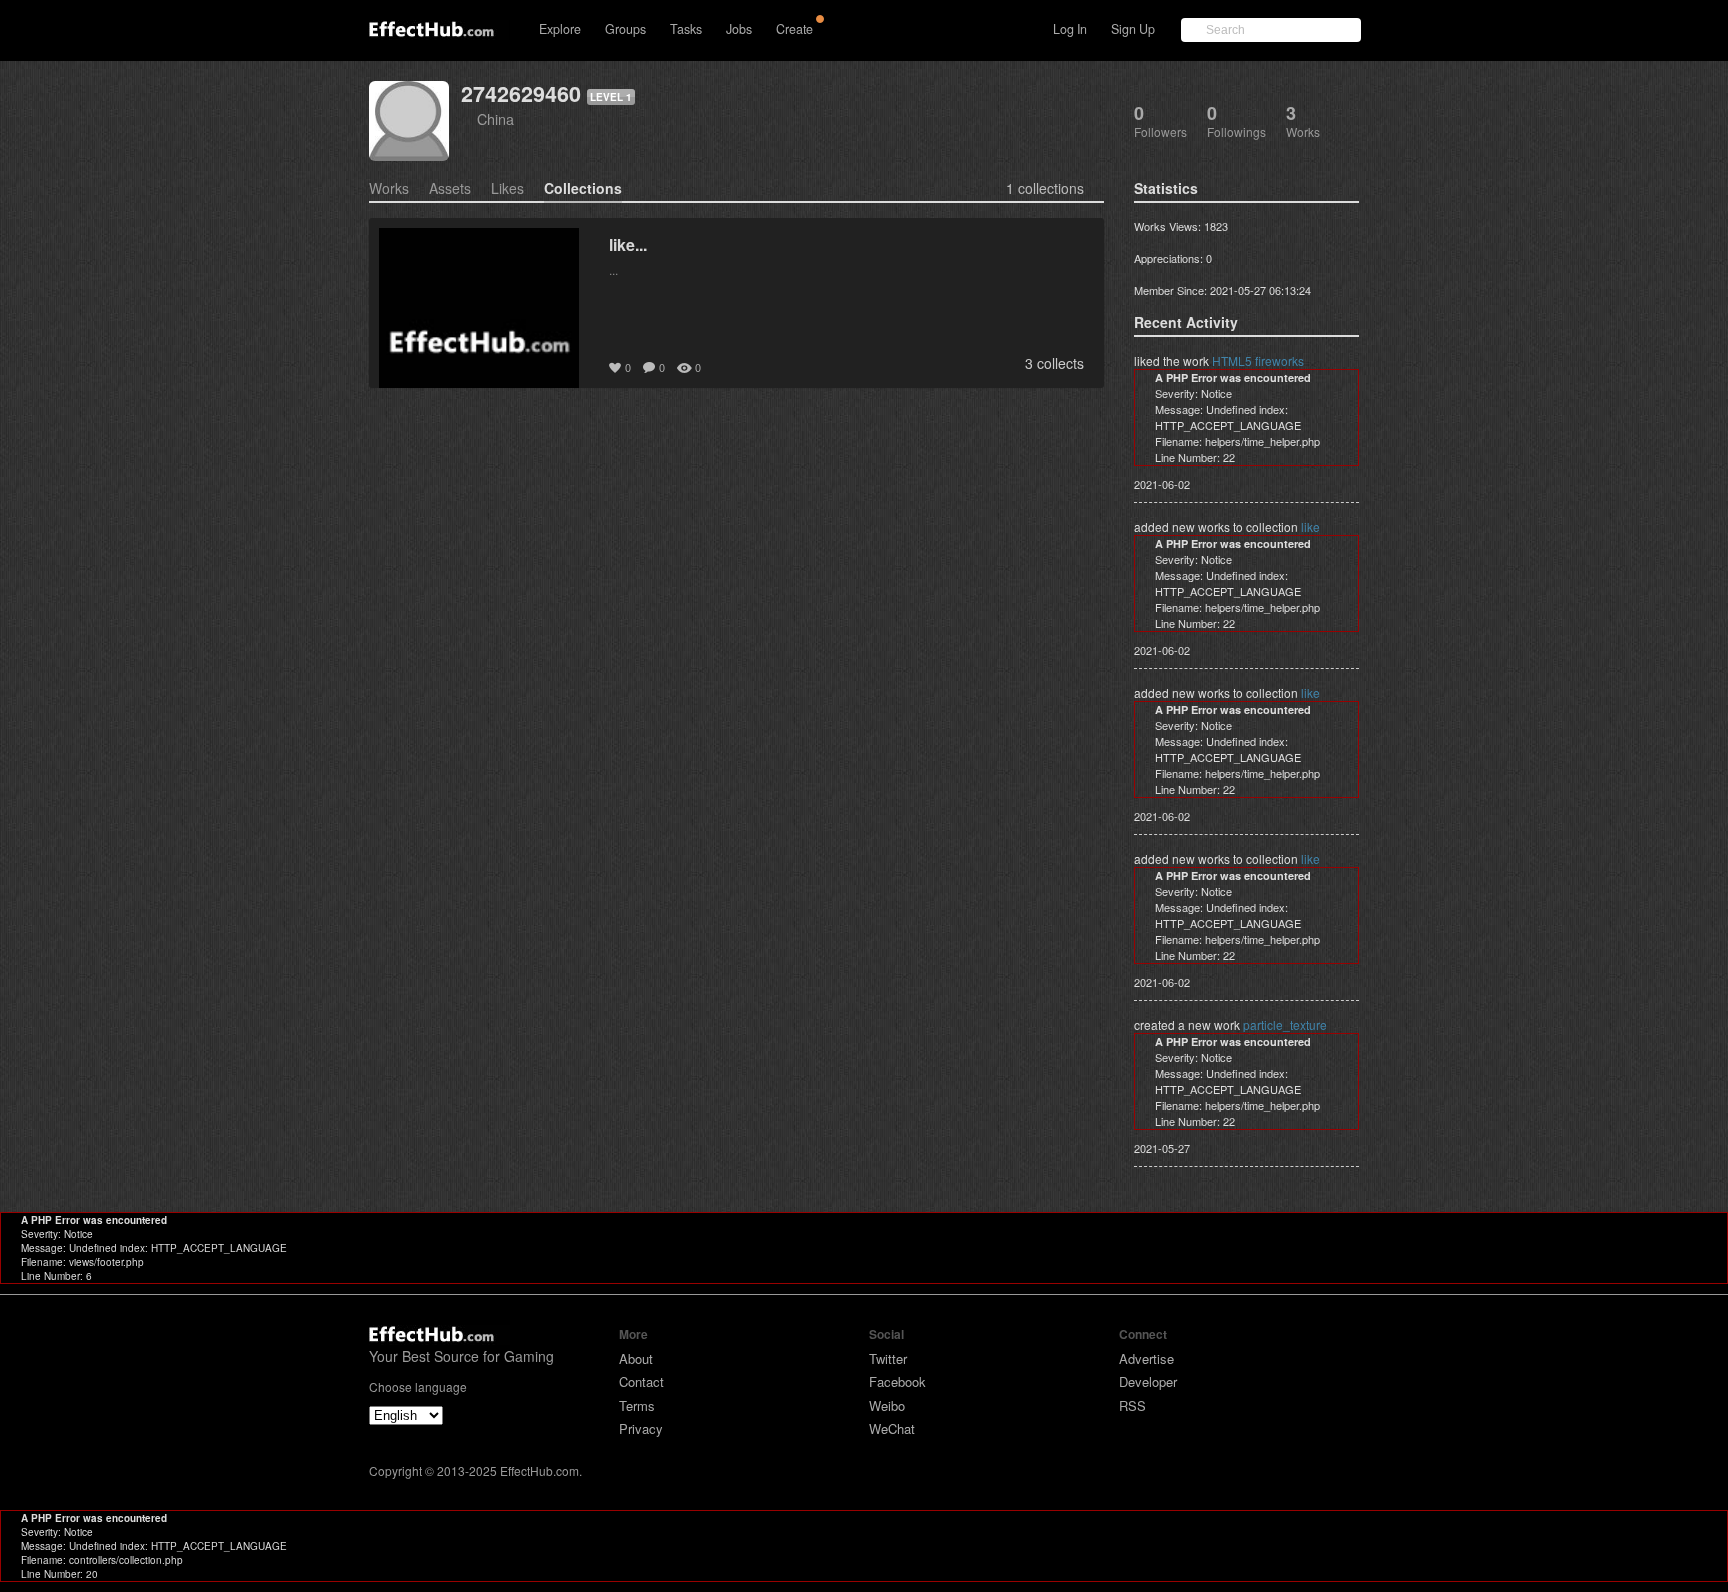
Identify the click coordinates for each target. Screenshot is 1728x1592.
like (1310, 526)
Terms (637, 1405)
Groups (625, 29)
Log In (1070, 29)
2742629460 (521, 93)
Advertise (1146, 1358)
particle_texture (1285, 1024)
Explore (560, 29)
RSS (1132, 1405)
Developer (1148, 1381)
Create (794, 29)
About (636, 1358)
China (495, 118)
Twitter (888, 1358)
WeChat (892, 1428)
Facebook (897, 1381)
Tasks (686, 29)
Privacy (641, 1428)
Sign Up (1133, 29)
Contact (641, 1381)
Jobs (739, 29)
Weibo (887, 1405)
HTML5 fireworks (1258, 360)
